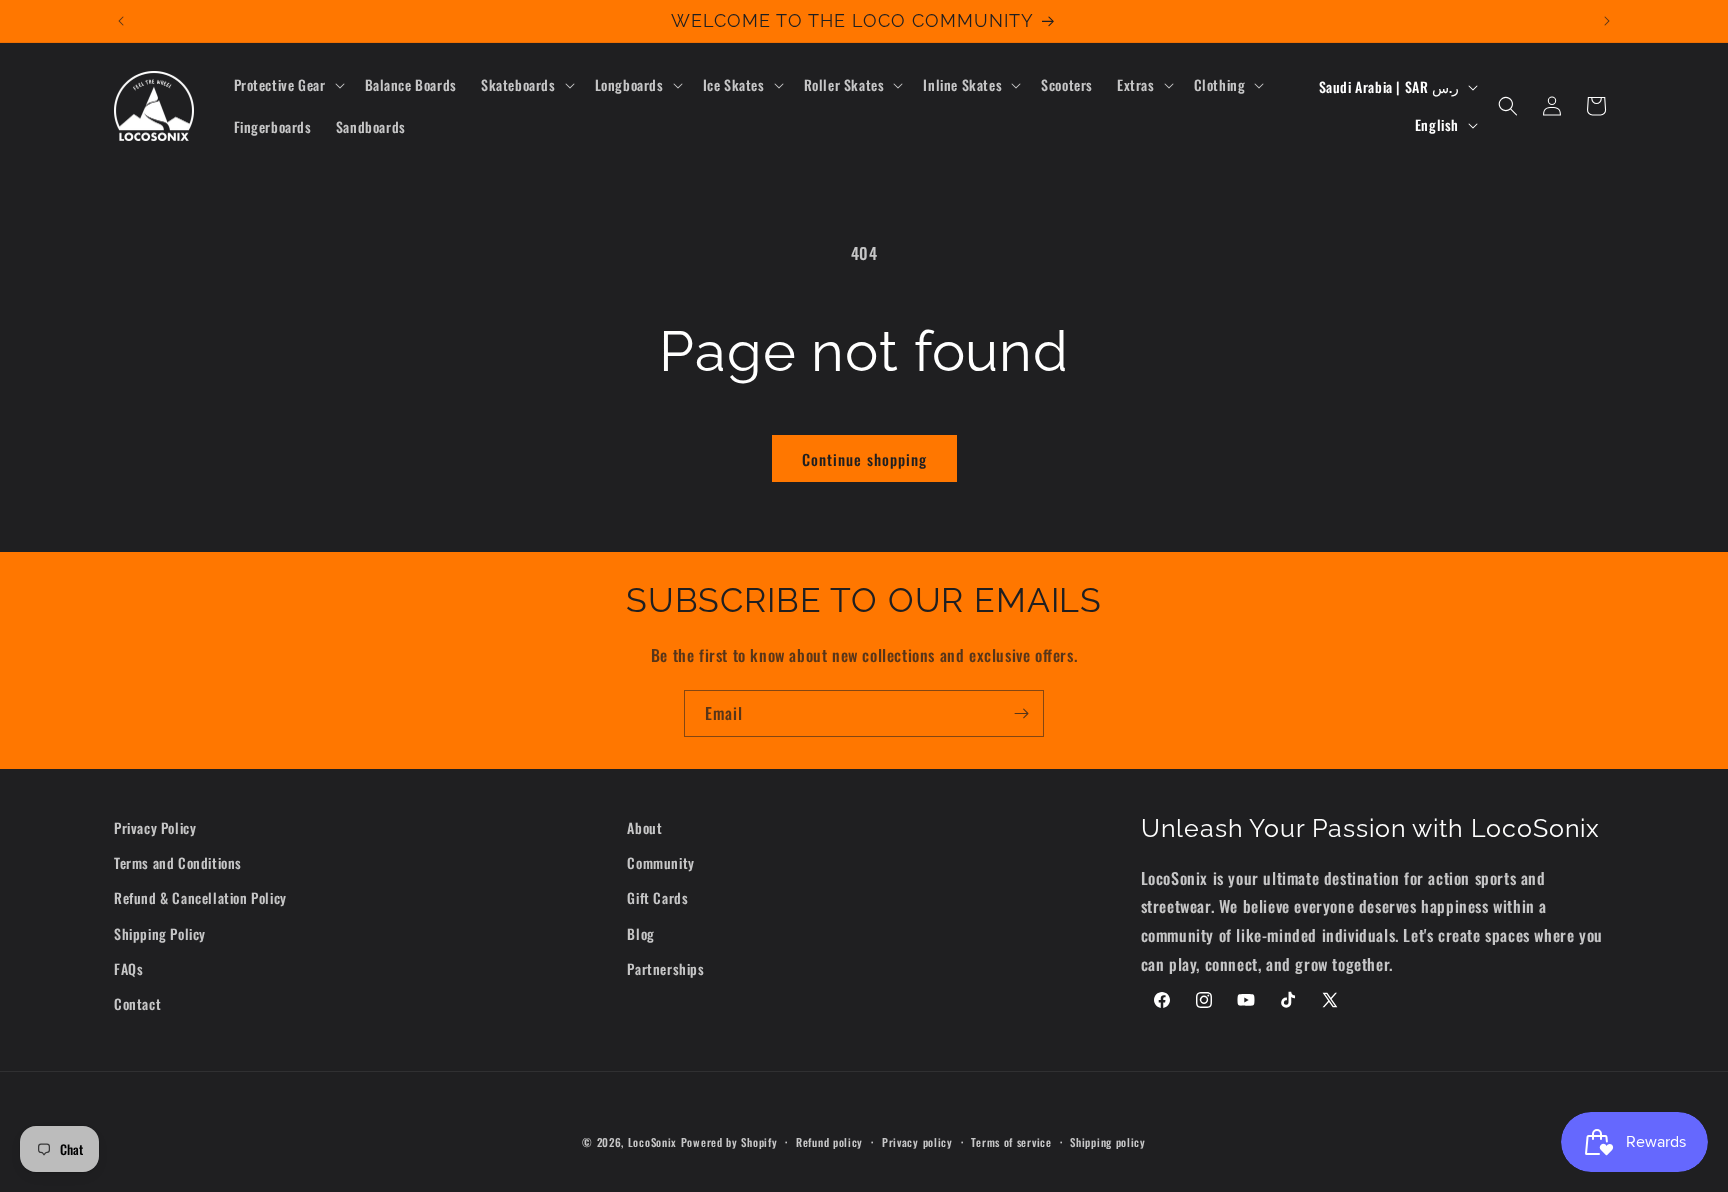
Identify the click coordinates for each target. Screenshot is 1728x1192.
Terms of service (1011, 1142)
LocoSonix (652, 1142)
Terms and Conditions (178, 862)
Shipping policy (1108, 1142)
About (644, 827)
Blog (640, 933)
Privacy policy (917, 1142)
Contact (137, 1003)
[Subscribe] (1021, 713)
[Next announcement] (1607, 21)
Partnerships (665, 968)
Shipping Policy (160, 933)
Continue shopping (864, 459)
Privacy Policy (155, 827)
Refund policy (829, 1142)
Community (660, 862)
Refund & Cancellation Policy (200, 897)
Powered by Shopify (729, 1142)
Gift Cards (657, 897)
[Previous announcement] (121, 21)
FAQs (128, 968)
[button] (287, 85)
